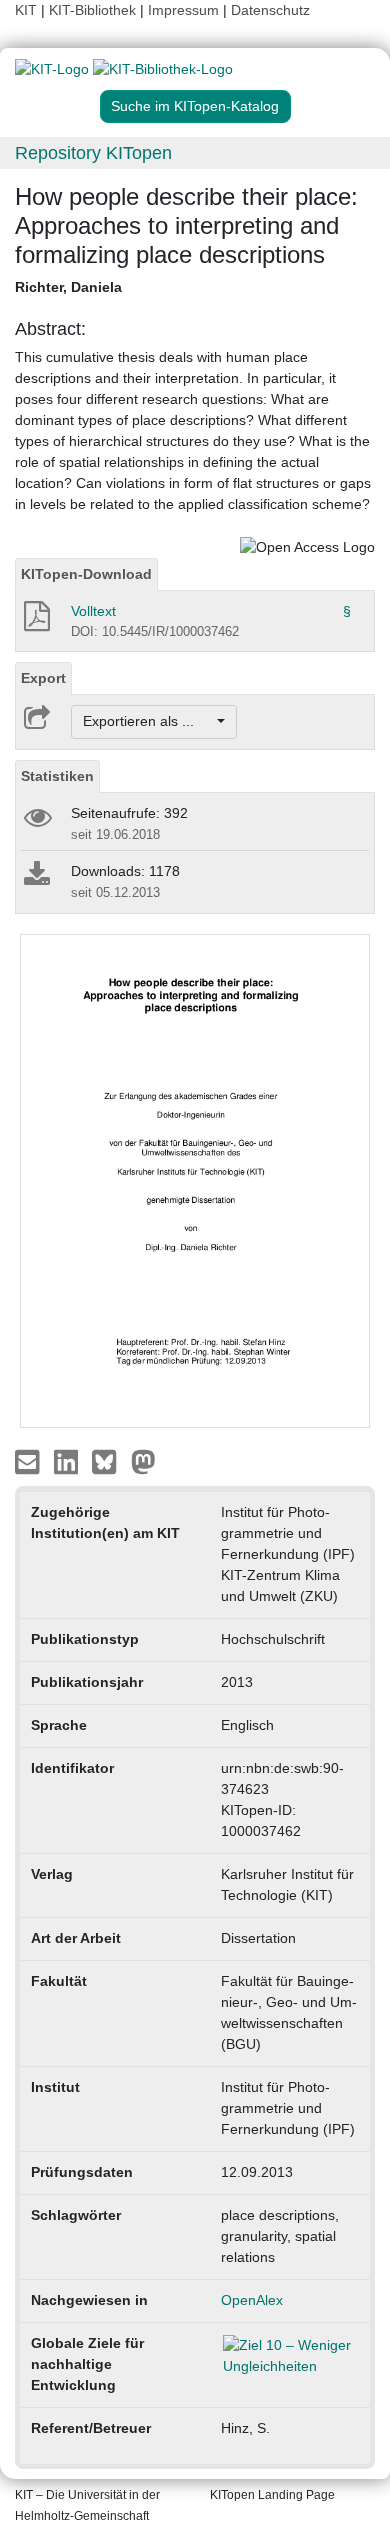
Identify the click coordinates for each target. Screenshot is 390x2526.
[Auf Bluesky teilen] (109, 1460)
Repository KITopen (93, 153)
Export (43, 678)
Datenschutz (270, 10)
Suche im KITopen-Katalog (195, 106)
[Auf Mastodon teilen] (143, 1460)
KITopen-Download (86, 574)
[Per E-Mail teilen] (29, 1460)
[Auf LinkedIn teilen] (68, 1460)
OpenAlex (252, 2300)
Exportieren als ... (148, 721)
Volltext (93, 611)
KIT (26, 10)
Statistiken (57, 776)
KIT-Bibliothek (94, 10)
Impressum (183, 10)
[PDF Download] (35, 622)
